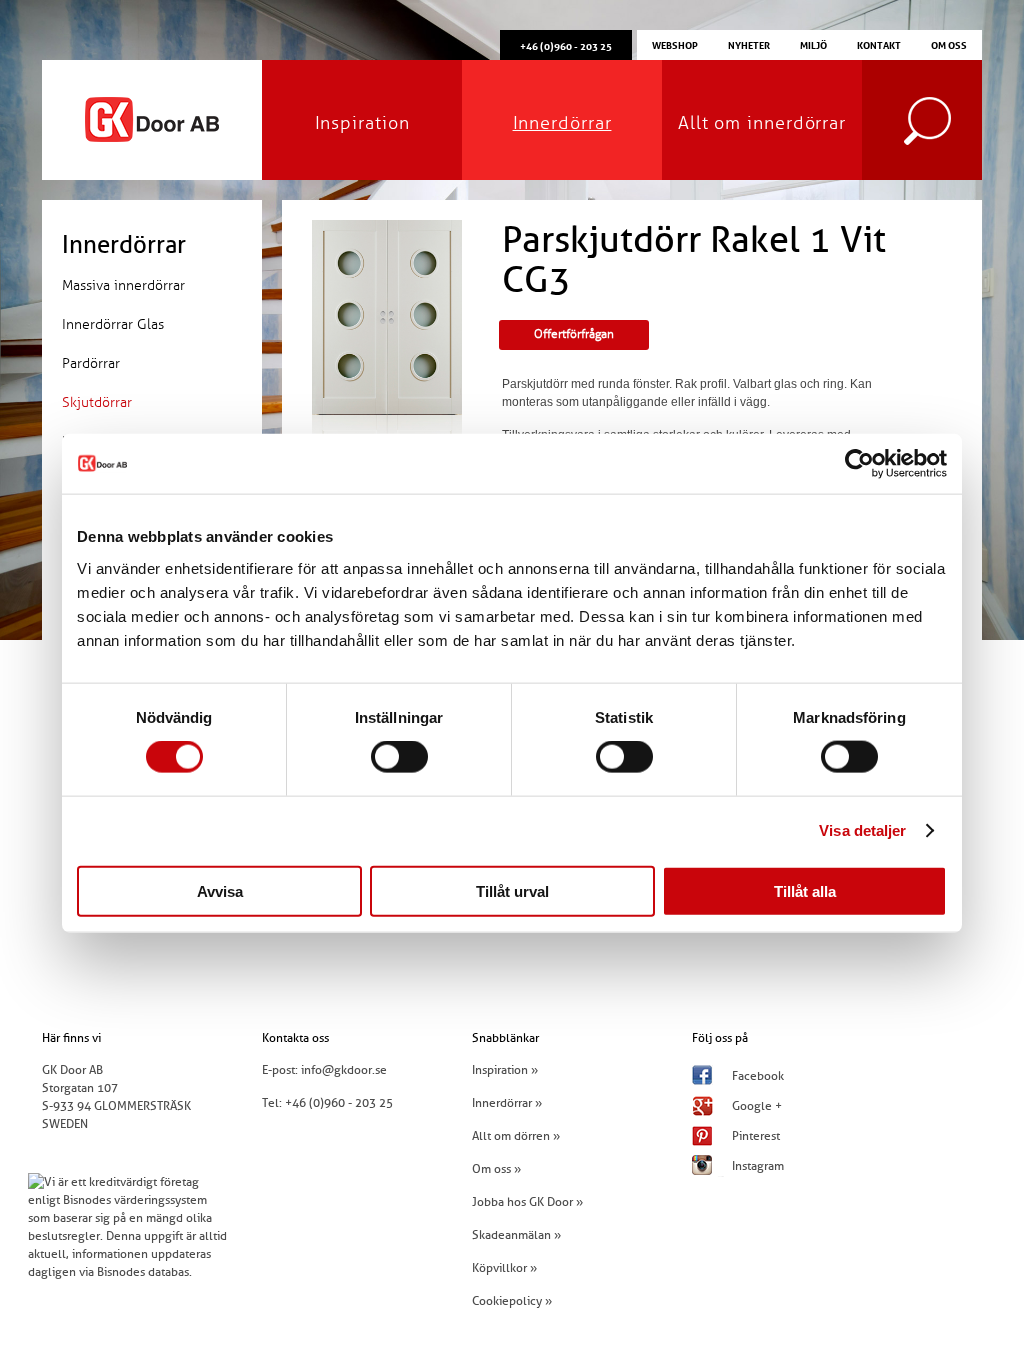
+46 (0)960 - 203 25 (339, 1103)
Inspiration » (505, 1070)
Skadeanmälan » (516, 1235)
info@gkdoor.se (344, 1070)
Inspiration (362, 123)
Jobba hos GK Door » (527, 1202)
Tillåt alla (805, 890)
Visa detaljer (862, 830)
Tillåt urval (512, 890)
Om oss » (496, 1169)
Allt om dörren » (516, 1136)
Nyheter (749, 44)
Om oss (949, 44)
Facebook (758, 1076)
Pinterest (756, 1136)
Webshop (675, 44)
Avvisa (220, 890)
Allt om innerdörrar (762, 123)
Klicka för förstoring (387, 452)
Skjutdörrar (97, 402)
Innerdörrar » (507, 1103)
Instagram (758, 1166)
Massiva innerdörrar (123, 285)
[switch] (399, 757)
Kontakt (879, 44)
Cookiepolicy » (512, 1301)
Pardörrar (91, 363)
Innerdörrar (562, 123)
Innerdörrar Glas (113, 324)
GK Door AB (152, 120)
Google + (757, 1106)
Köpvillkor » (504, 1268)
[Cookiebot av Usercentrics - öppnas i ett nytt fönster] (859, 464)
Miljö (813, 44)
